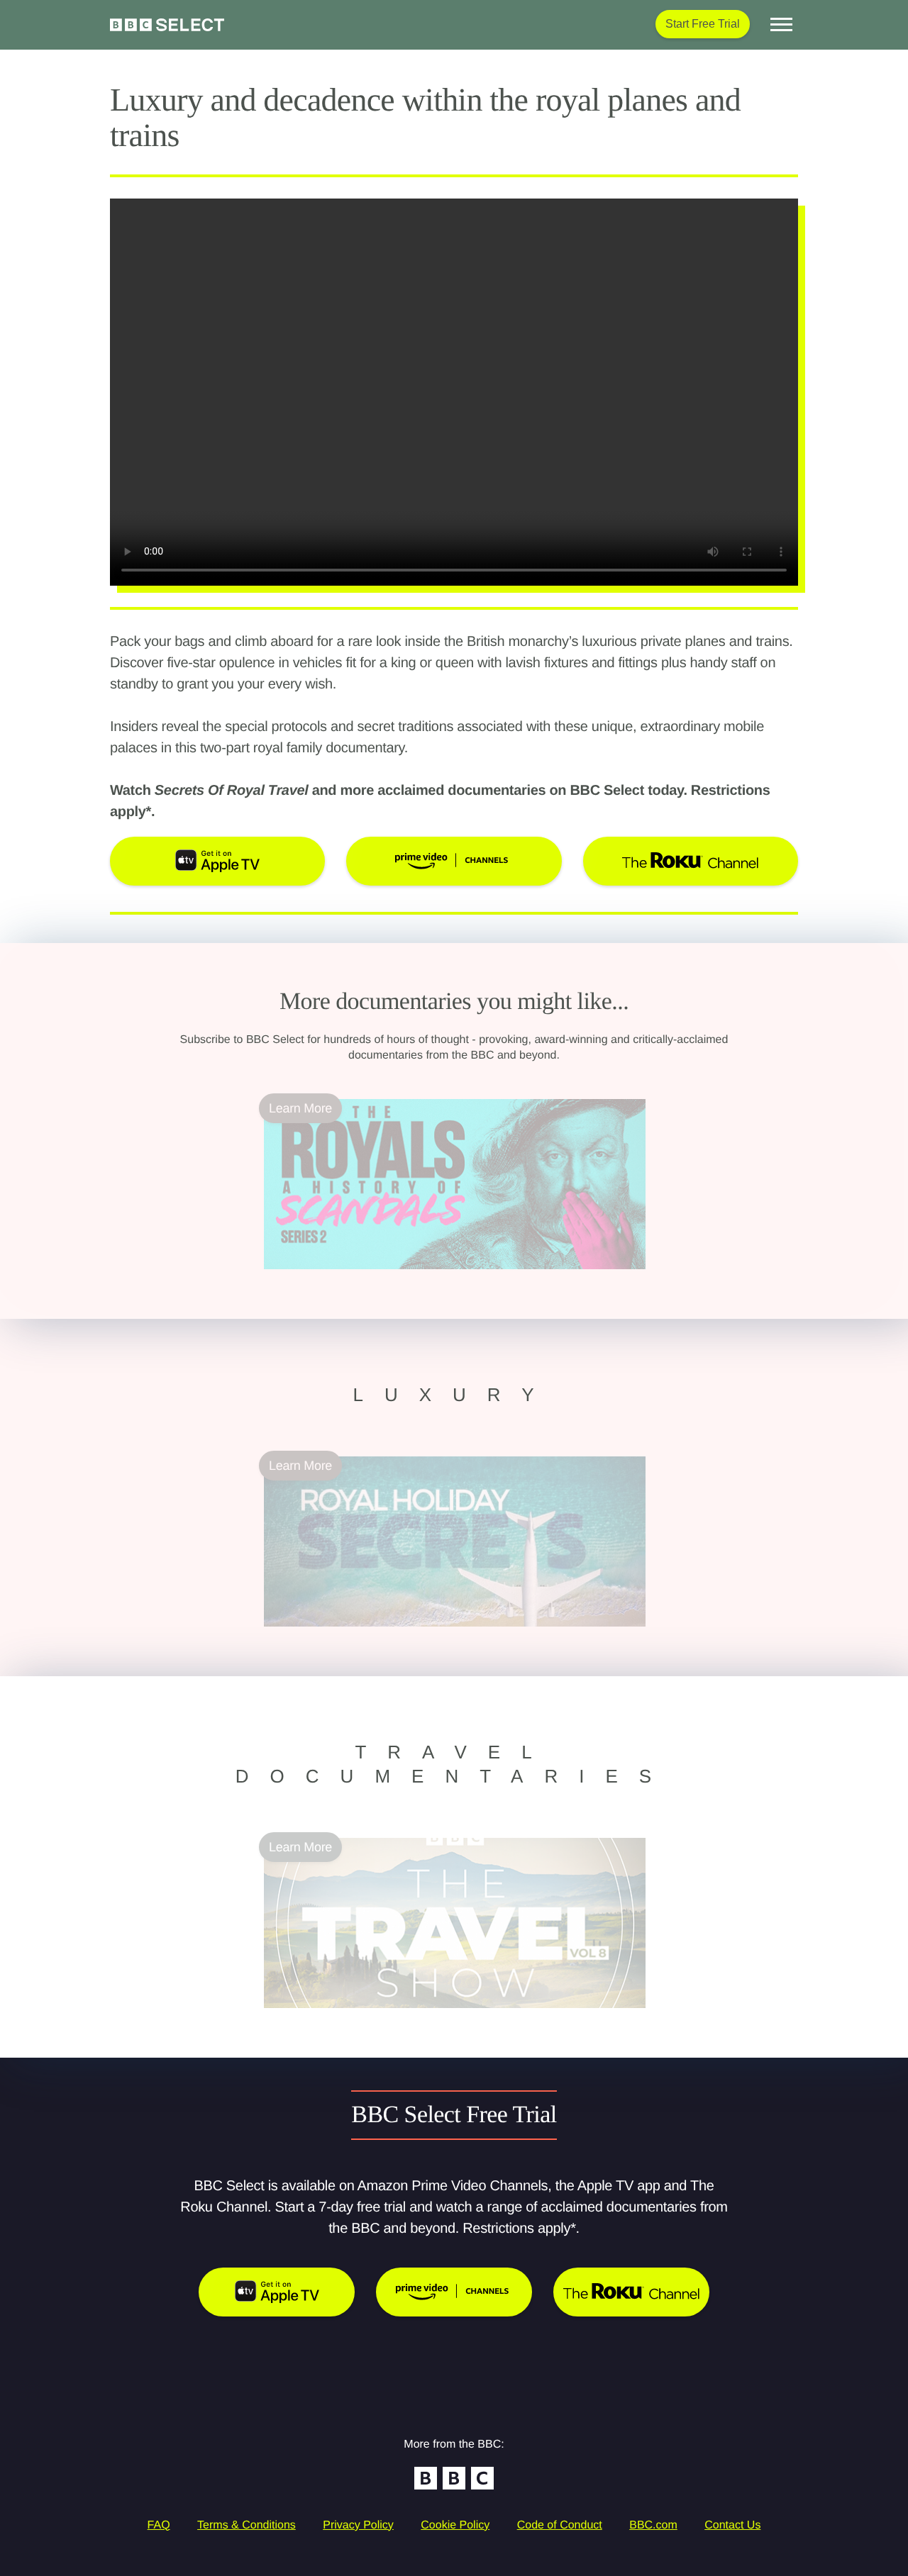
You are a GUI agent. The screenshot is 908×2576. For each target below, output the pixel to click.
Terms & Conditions (247, 2525)
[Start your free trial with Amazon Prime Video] (454, 2292)
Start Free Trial (703, 24)
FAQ (159, 2525)
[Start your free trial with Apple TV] (277, 2292)
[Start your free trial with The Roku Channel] (631, 2292)
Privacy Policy (358, 2525)
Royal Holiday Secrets (326, 1635)
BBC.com (653, 2525)
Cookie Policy (455, 2525)
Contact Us (732, 2525)
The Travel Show (312, 2017)
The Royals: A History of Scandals (358, 1278)
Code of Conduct (560, 2525)
